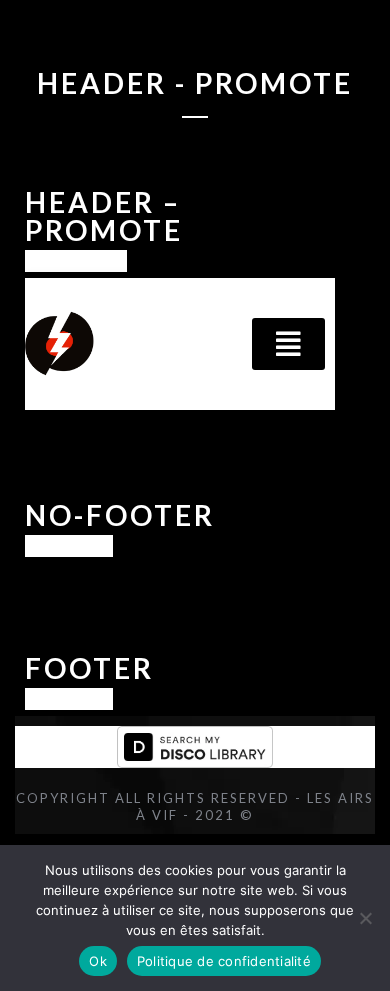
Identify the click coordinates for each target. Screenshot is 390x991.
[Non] (365, 918)
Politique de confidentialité (224, 961)
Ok (98, 961)
